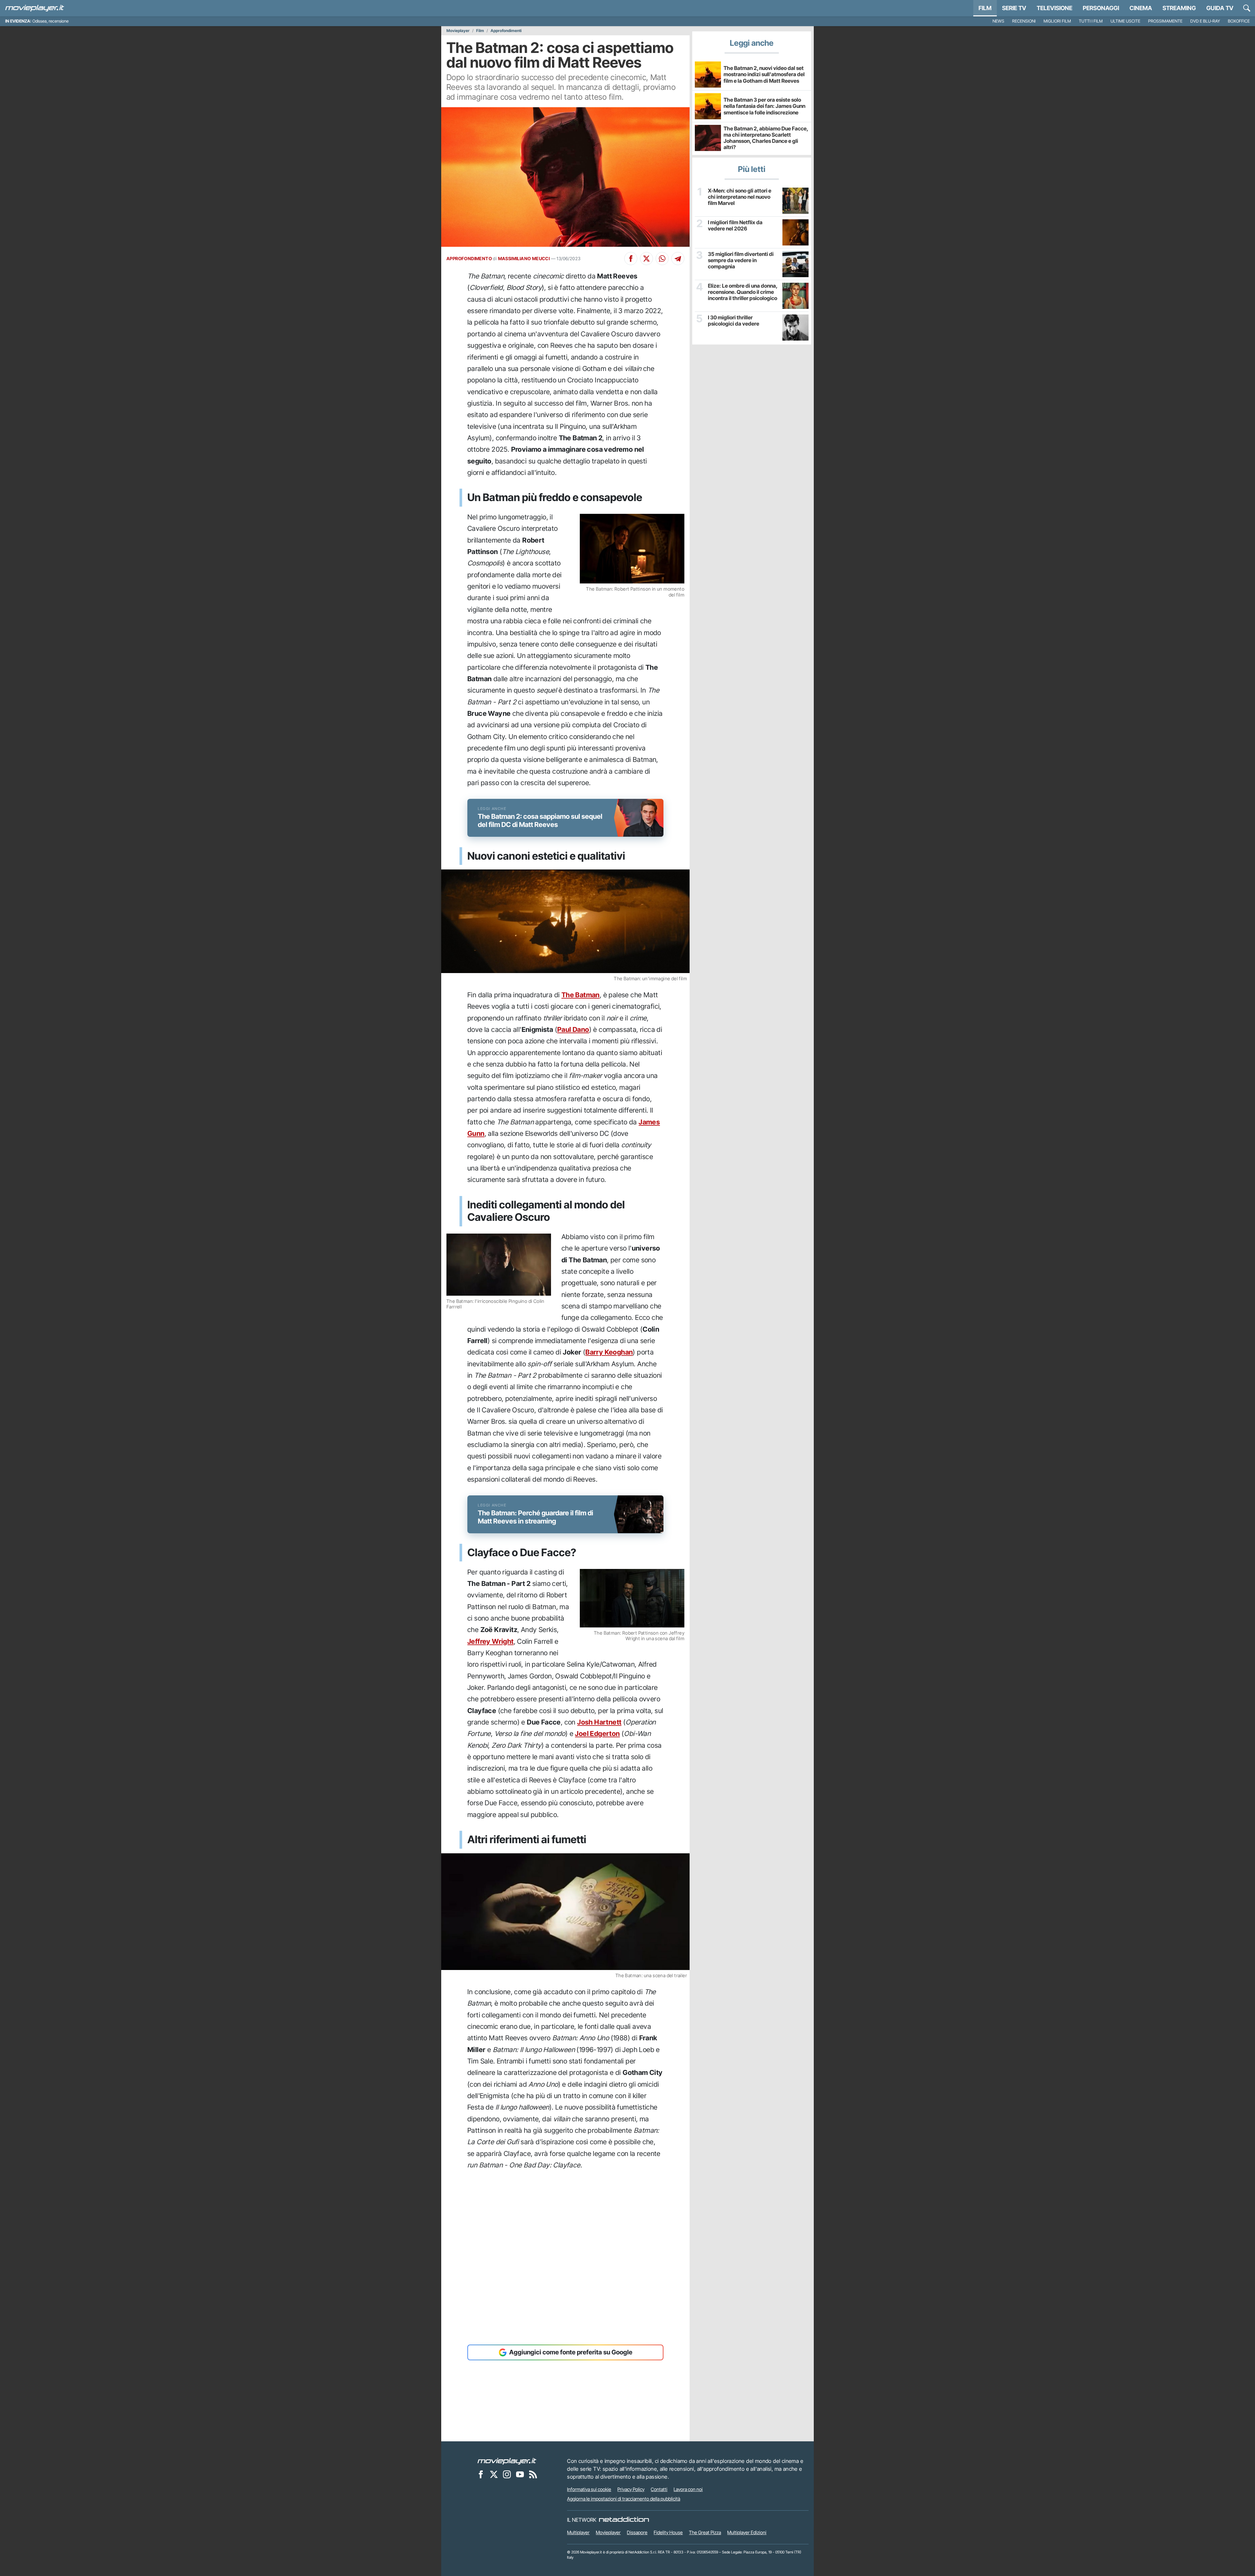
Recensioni (1024, 21)
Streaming (1179, 8)
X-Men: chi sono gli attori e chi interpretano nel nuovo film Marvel (740, 197)
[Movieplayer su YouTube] (520, 2474)
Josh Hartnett (599, 1722)
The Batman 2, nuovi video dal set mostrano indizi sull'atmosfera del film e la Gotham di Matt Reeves (764, 74)
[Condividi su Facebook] (631, 259)
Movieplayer (458, 31)
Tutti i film (1091, 21)
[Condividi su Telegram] (678, 259)
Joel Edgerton (597, 1734)
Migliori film (1057, 21)
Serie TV (1014, 8)
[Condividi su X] (646, 259)
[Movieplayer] (507, 2461)
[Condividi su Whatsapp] (662, 259)
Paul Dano (573, 1029)
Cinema (1141, 8)
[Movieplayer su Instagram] (507, 2474)
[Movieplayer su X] (494, 2474)
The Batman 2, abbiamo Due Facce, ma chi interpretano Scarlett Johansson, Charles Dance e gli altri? (766, 138)
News (998, 21)
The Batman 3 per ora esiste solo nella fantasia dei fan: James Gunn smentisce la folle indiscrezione (764, 106)
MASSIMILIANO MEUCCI (524, 259)
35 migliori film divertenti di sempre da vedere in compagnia (741, 260)
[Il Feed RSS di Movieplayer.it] (533, 2474)
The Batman (581, 995)
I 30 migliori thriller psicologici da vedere (734, 321)
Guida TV (1220, 8)
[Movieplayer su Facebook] (481, 2474)
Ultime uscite (1125, 21)
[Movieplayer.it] (35, 8)
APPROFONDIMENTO (469, 259)
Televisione (1054, 8)
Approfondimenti (506, 31)
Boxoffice (1239, 21)
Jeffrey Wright (491, 1641)
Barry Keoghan (609, 1352)
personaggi (1101, 8)
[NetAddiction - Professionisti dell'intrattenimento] (624, 2520)
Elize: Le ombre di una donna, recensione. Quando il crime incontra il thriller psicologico (743, 292)
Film (985, 8)
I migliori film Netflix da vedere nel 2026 (735, 226)
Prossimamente (1165, 21)
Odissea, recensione (50, 21)
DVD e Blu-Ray (1205, 21)
